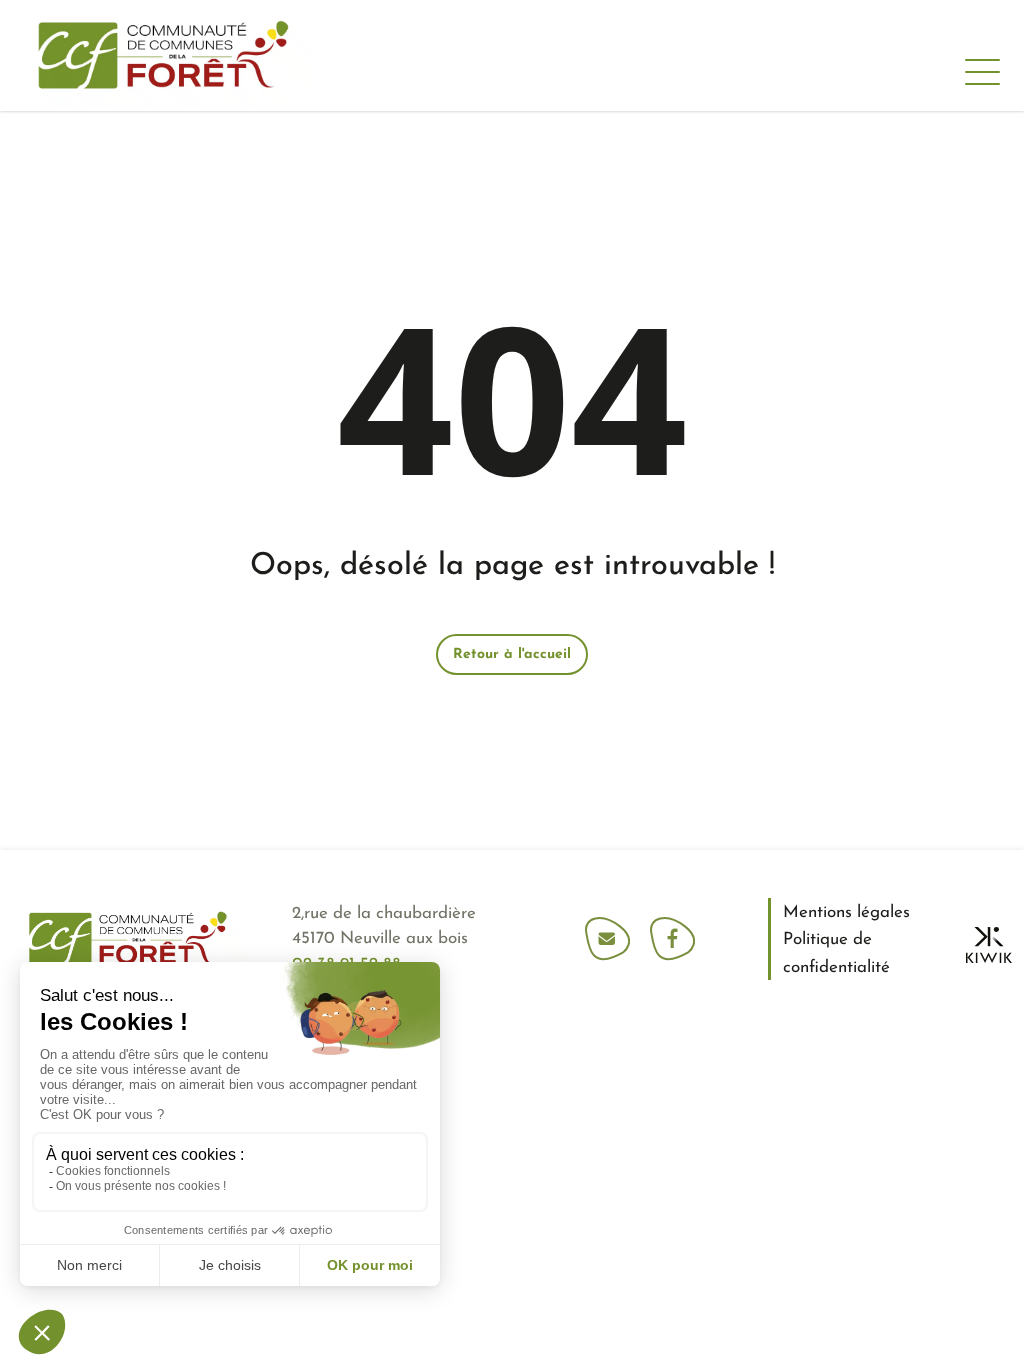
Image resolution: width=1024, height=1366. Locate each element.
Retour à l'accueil (512, 654)
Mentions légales (846, 912)
